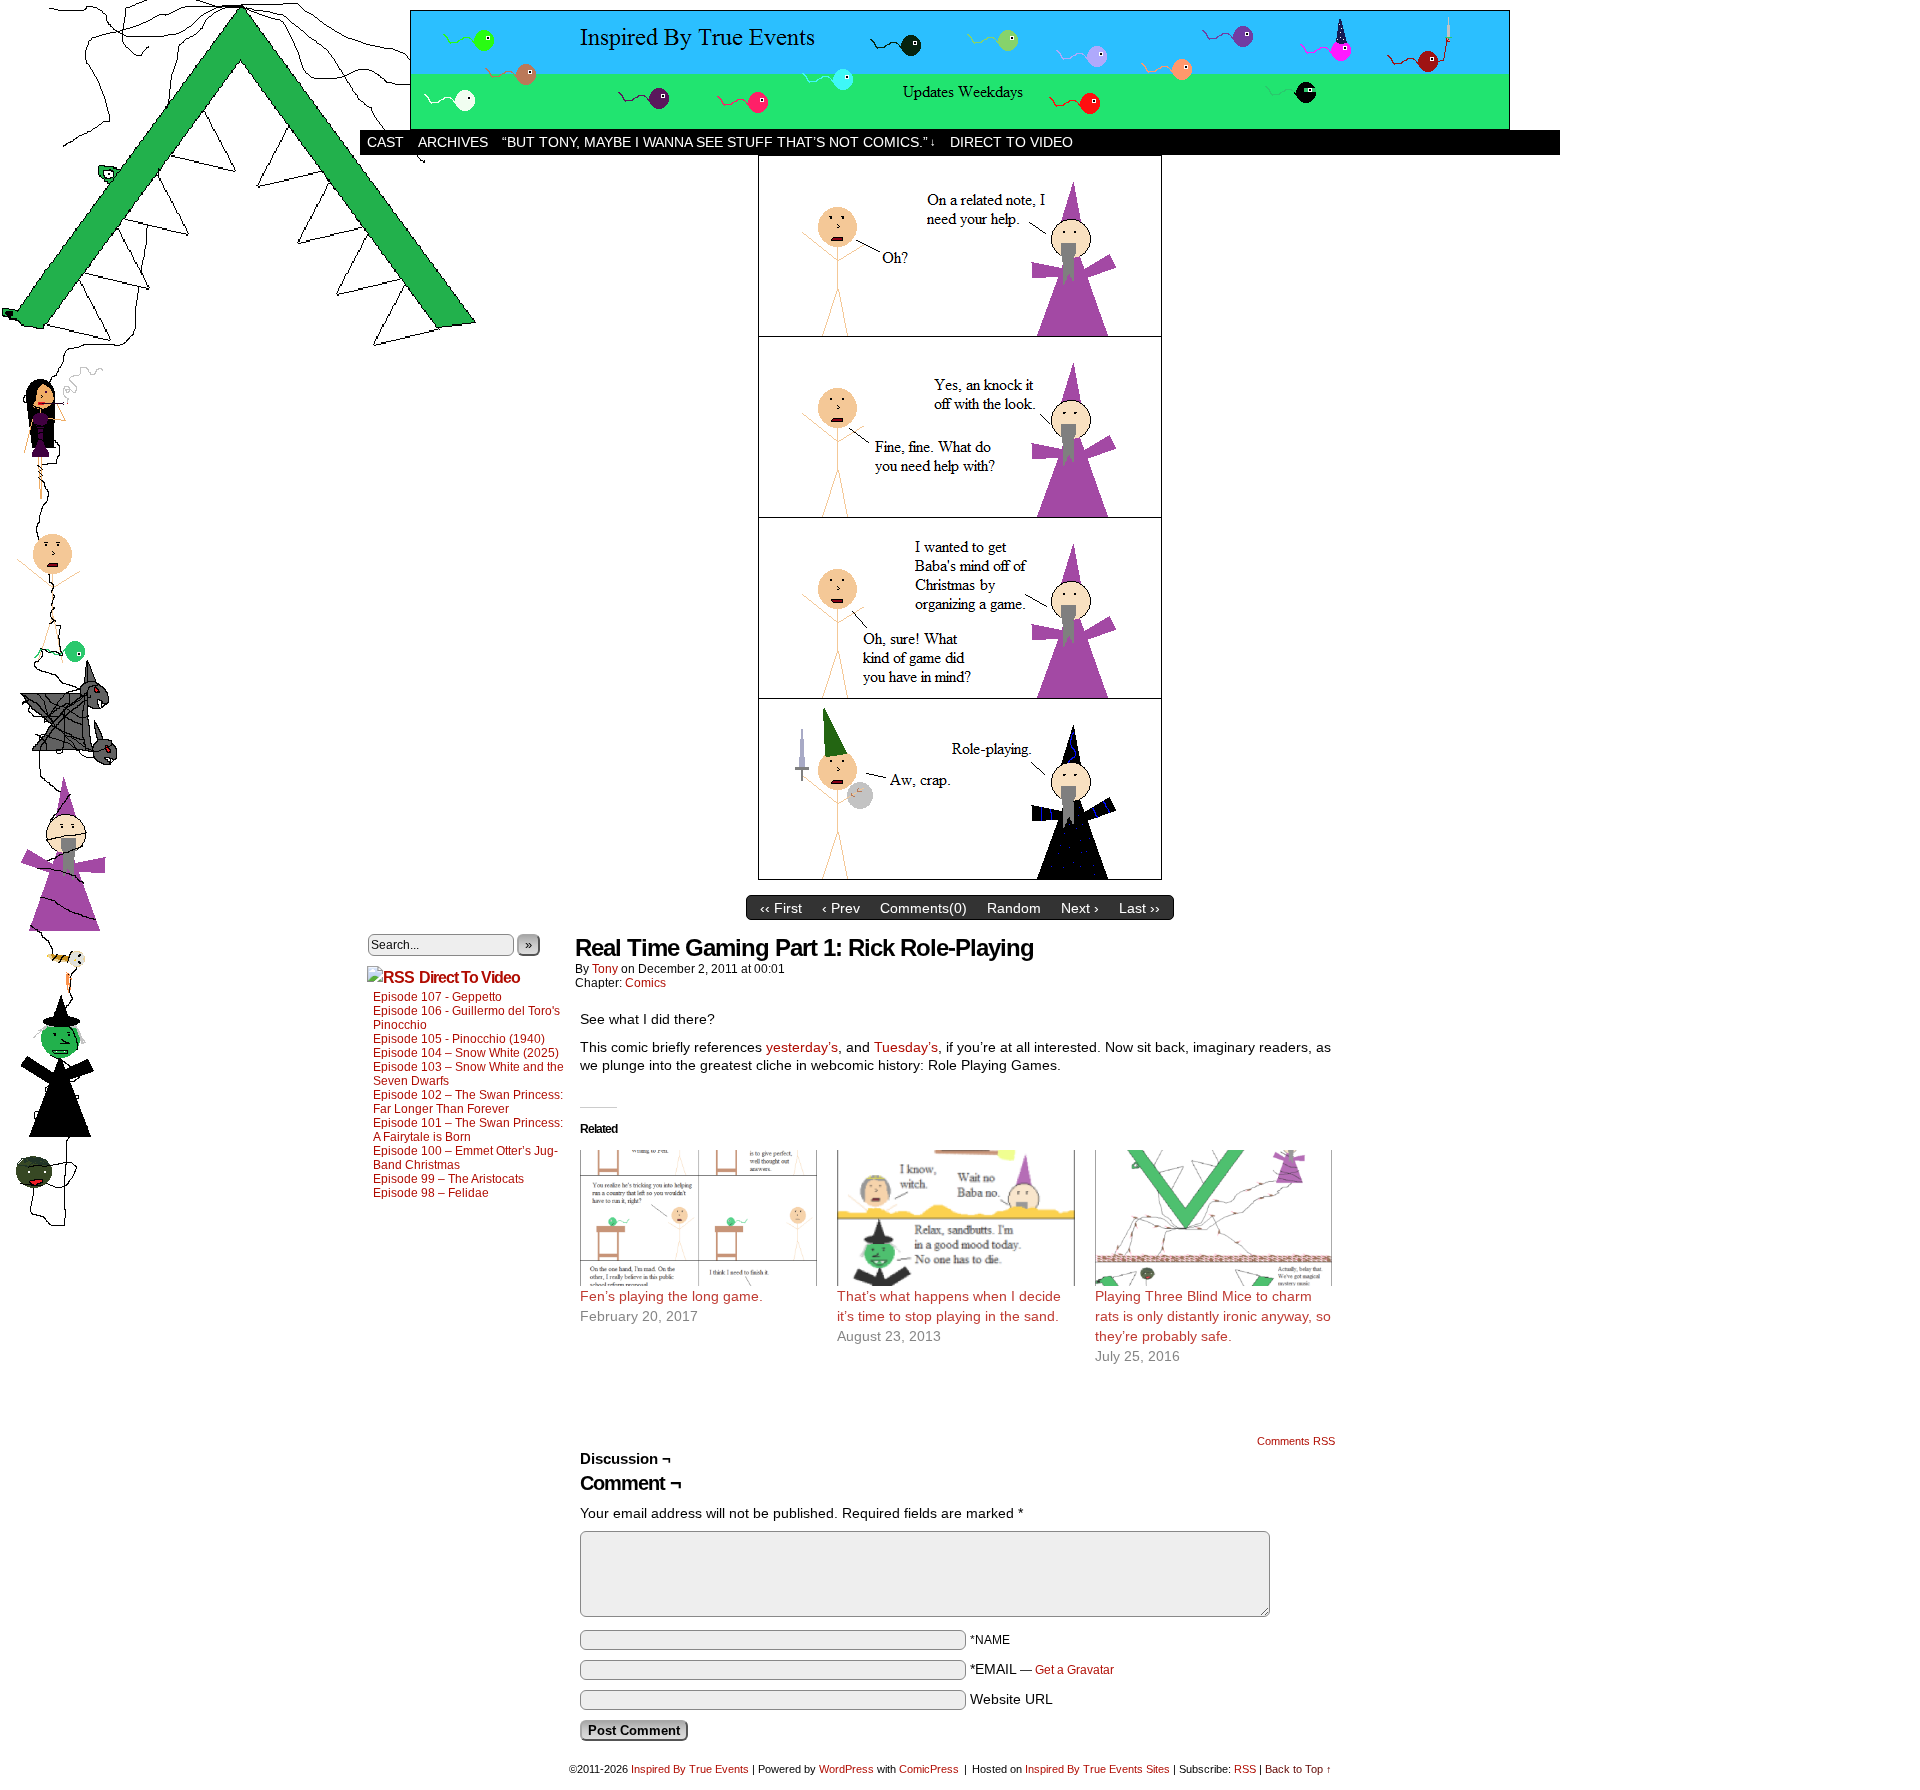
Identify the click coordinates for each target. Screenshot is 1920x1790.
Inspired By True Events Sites (1097, 1769)
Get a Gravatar (1074, 1670)
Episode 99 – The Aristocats (448, 1179)
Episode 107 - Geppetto (437, 997)
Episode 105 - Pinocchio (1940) (459, 1039)
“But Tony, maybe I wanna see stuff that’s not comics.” (719, 142)
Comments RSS (1296, 1441)
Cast (385, 142)
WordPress (846, 1769)
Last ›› (1139, 908)
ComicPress (929, 1769)
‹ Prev (841, 908)
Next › (1080, 908)
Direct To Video (469, 977)
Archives (453, 142)
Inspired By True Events (690, 1769)
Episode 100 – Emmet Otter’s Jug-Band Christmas (465, 1158)
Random (1014, 908)
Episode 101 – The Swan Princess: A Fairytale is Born (468, 1130)
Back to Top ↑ (1298, 1769)
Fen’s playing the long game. (671, 1296)
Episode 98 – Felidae (431, 1193)
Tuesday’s (906, 1047)
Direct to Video (1011, 142)
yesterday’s (802, 1047)
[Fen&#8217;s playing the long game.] (698, 1218)
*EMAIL (1042, 1669)
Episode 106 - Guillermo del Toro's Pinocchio (466, 1018)
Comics (645, 983)
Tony (605, 969)
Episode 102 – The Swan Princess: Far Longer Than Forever (468, 1102)
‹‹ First (781, 908)
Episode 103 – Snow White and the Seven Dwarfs (468, 1074)
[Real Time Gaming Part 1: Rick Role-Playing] (960, 881)
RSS (1245, 1769)
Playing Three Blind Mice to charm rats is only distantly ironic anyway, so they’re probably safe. (1213, 1316)
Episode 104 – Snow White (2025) (466, 1053)
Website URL (1011, 1699)
